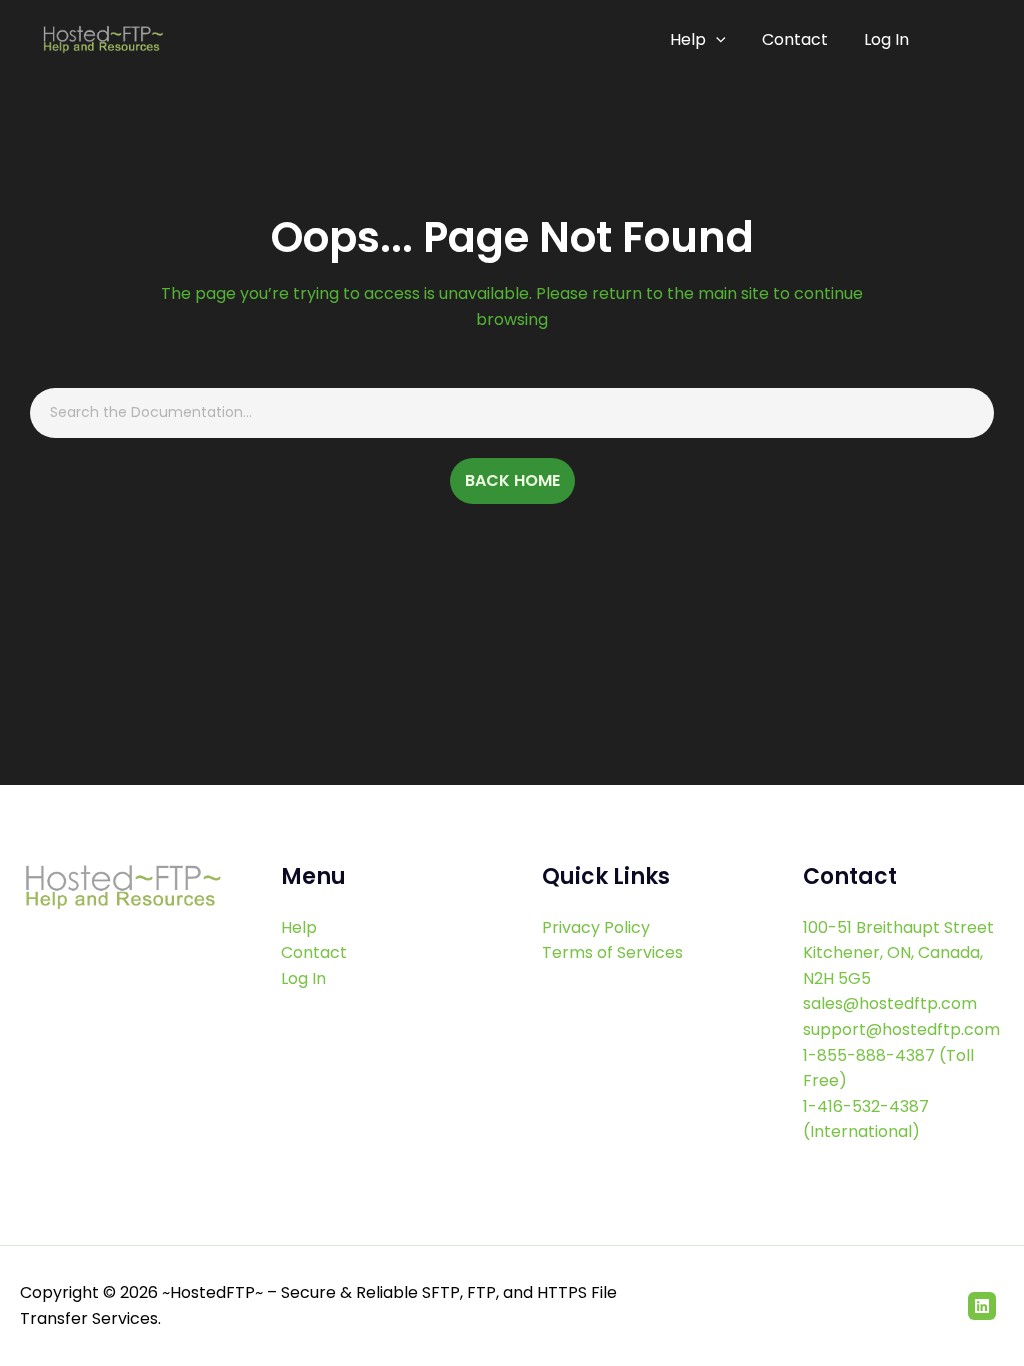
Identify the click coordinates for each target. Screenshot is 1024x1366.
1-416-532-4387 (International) (866, 1119)
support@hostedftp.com (901, 1029)
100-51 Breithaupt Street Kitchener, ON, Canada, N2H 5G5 (898, 953)
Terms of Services (612, 952)
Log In (886, 39)
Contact (795, 39)
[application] (716, 40)
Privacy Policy (596, 927)
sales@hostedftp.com (890, 1003)
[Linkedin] (982, 1306)
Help (688, 39)
